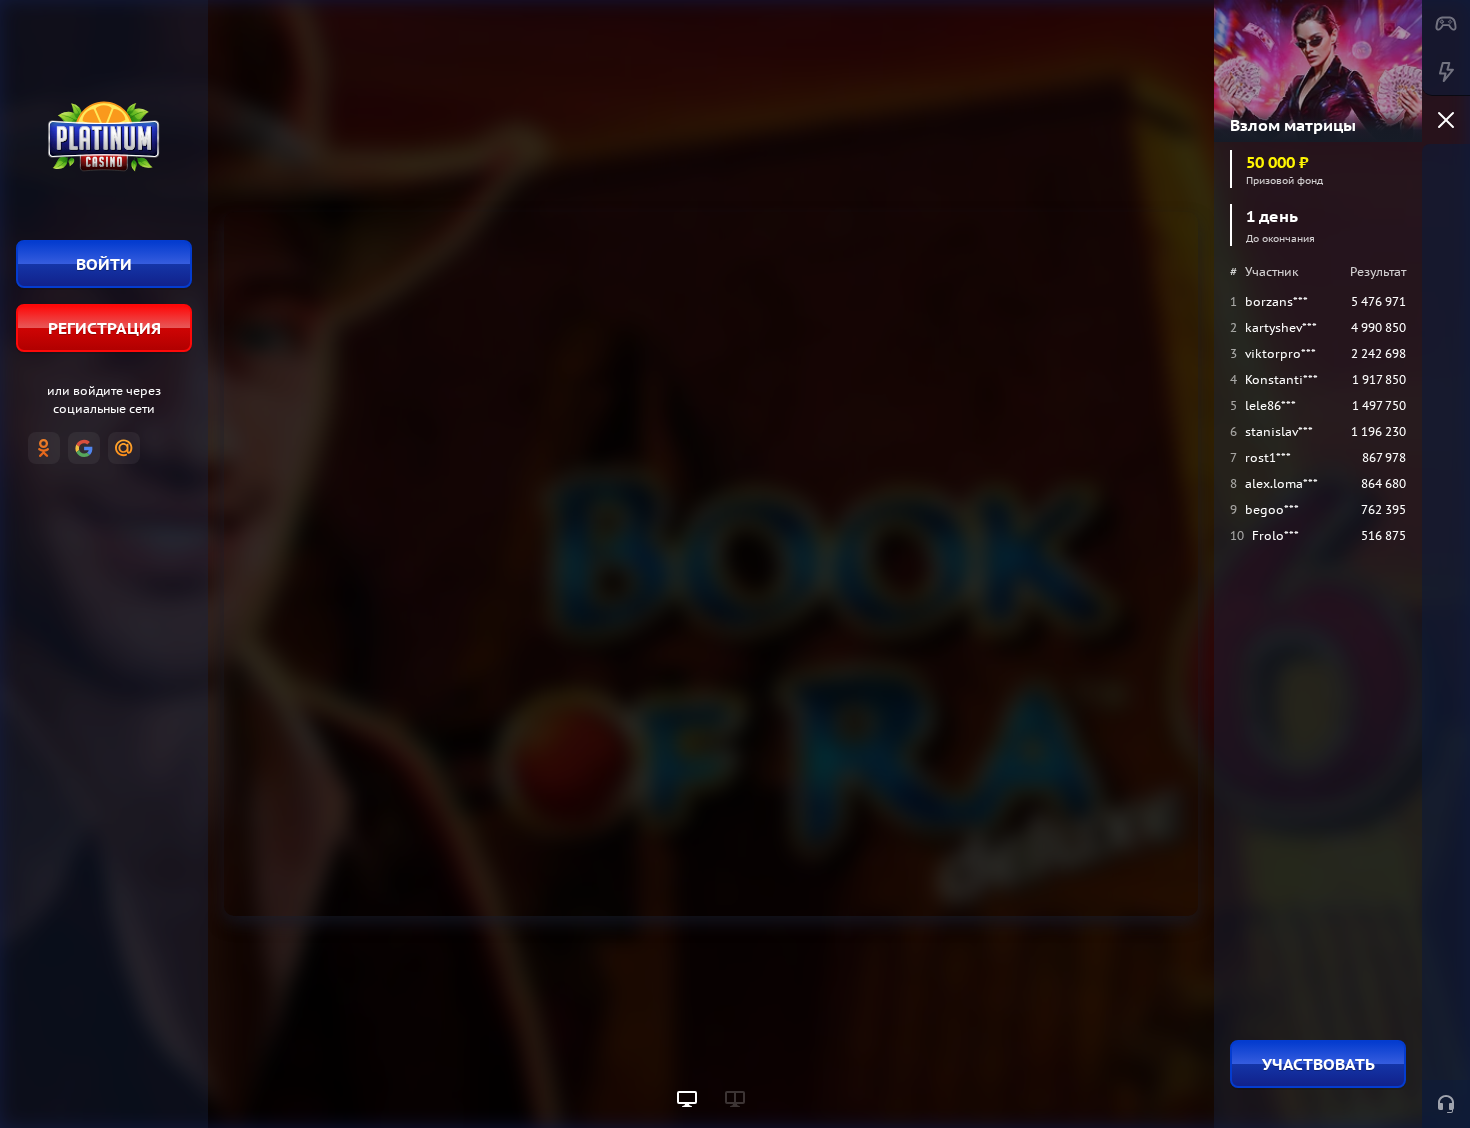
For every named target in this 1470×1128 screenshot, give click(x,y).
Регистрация (104, 328)
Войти (104, 264)
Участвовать (1318, 1064)
